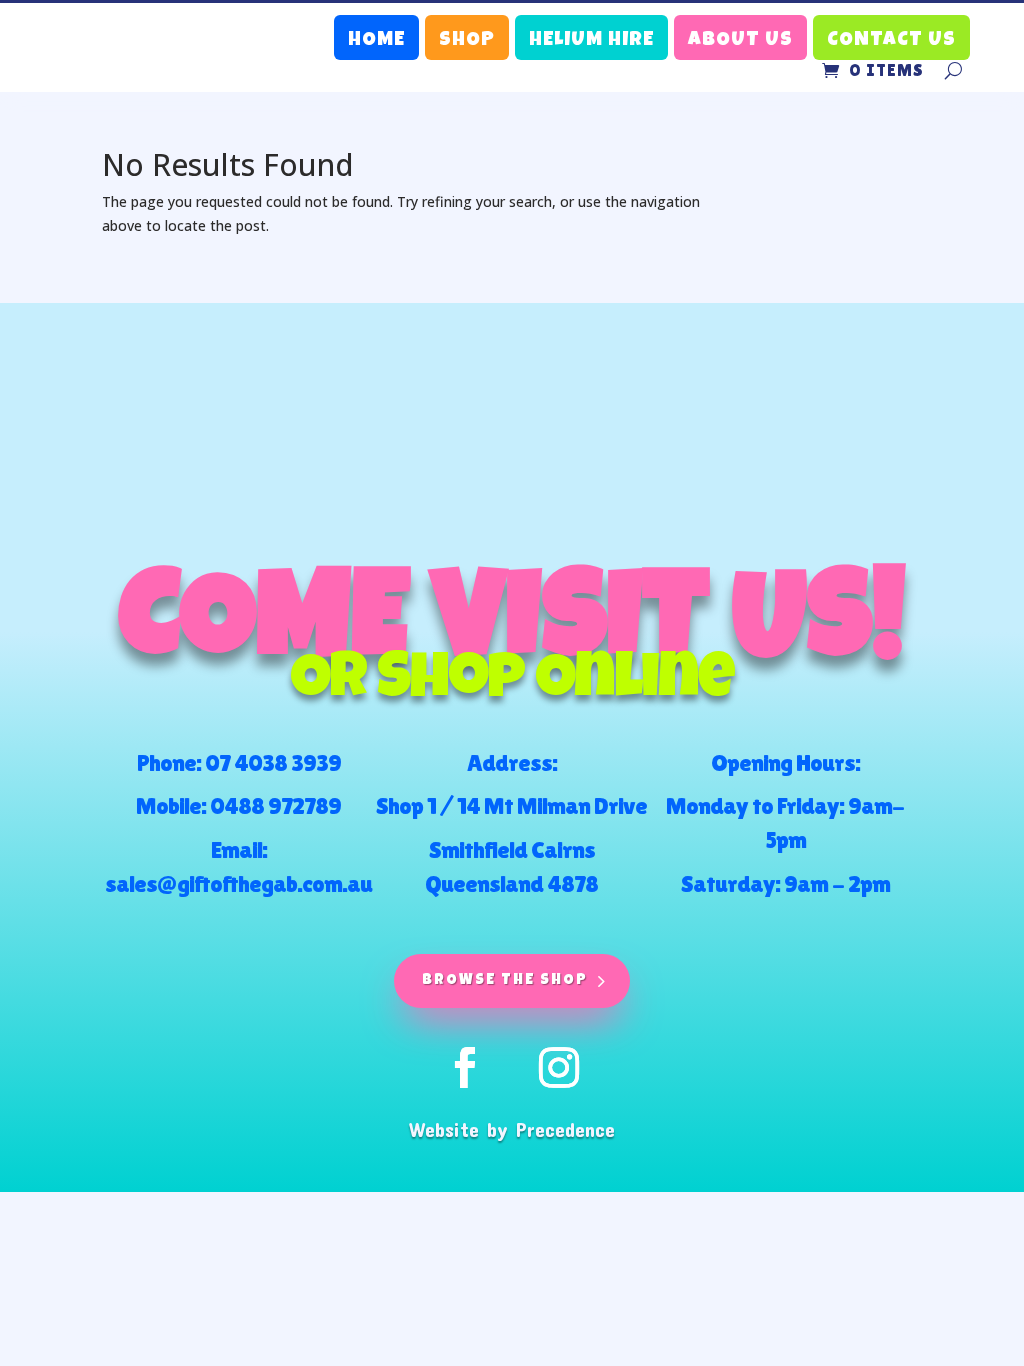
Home (376, 41)
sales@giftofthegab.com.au (238, 883)
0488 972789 (275, 805)
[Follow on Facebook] (465, 1068)
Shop (467, 41)
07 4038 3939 (273, 762)
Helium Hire (591, 41)
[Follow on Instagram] (559, 1068)
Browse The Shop (505, 980)
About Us (740, 41)
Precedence (565, 1129)
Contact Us (891, 41)
